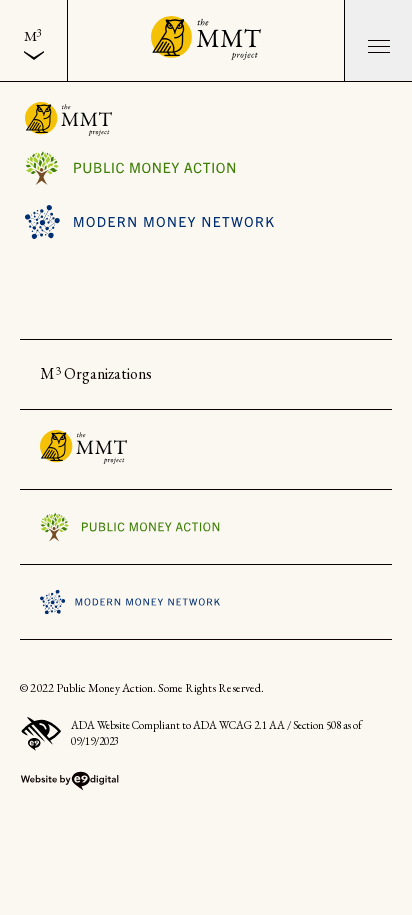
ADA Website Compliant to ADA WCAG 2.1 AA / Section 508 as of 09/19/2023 (216, 733)
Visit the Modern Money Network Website (150, 222)
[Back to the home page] (206, 40)
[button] (378, 40)
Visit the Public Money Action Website (150, 168)
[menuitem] (33, 40)
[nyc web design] (69, 785)
